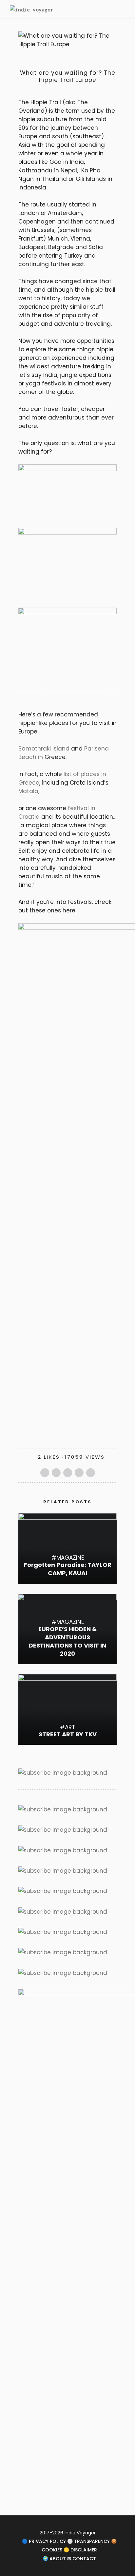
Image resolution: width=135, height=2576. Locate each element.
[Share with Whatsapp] (79, 1473)
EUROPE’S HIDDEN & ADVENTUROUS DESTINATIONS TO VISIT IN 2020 (67, 1641)
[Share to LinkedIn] (91, 1473)
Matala (28, 791)
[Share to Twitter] (56, 1473)
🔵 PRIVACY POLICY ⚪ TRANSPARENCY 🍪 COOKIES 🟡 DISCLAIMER (69, 2546)
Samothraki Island (44, 749)
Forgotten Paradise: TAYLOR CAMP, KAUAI (68, 1569)
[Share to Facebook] (45, 1473)
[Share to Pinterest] (68, 1473)
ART (70, 1727)
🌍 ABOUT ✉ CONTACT (69, 2559)
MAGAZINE (37, 62)
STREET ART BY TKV (68, 1734)
